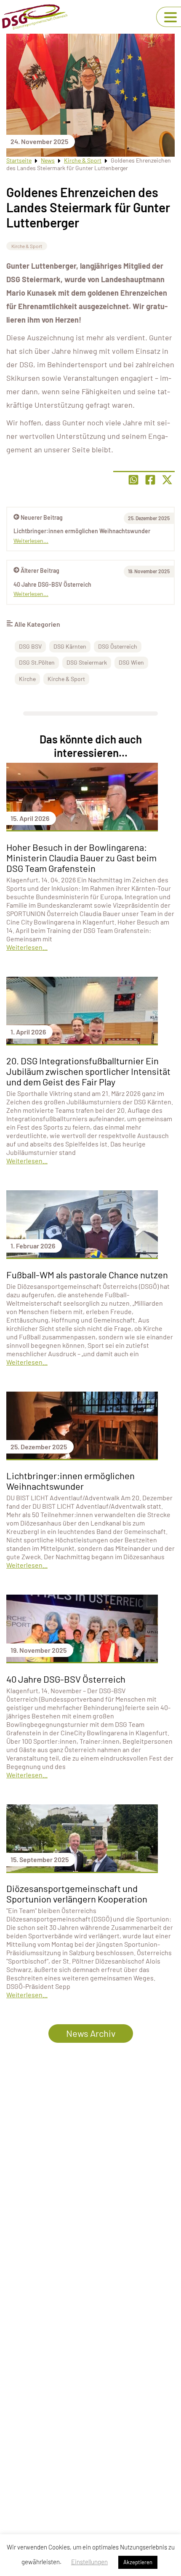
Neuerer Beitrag (42, 517)
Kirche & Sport (83, 160)
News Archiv (91, 2033)
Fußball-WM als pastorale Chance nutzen (87, 1275)
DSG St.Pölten (37, 662)
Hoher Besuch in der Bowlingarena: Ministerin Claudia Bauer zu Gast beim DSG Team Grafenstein (81, 858)
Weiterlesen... (31, 594)
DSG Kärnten (70, 646)
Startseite (19, 160)
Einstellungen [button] (89, 2562)
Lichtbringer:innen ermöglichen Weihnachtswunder (82, 531)
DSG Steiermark (87, 662)
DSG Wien (131, 662)
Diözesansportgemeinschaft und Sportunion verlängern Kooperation (77, 1893)
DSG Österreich (118, 646)
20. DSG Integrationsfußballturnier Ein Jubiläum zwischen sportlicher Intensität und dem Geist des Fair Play (88, 1071)
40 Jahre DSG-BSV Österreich (52, 584)
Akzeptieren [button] (138, 2562)
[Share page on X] (167, 480)
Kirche (27, 679)
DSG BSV (30, 646)
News (48, 160)
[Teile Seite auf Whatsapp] (133, 480)
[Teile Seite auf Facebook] (150, 480)
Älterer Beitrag (40, 571)
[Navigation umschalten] (170, 17)
